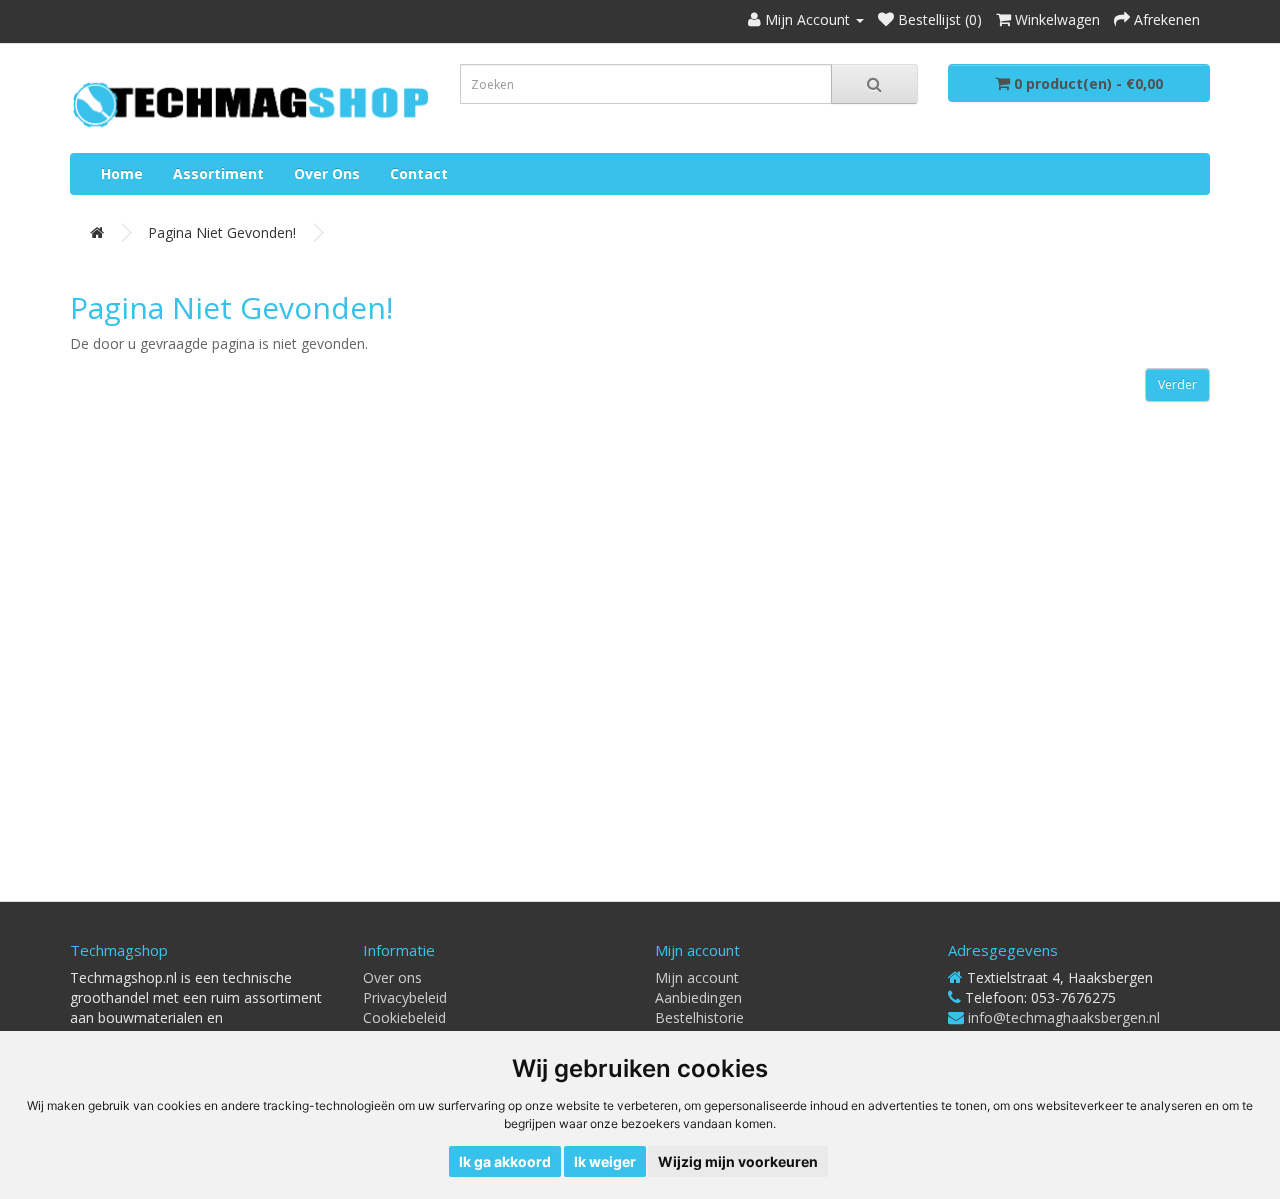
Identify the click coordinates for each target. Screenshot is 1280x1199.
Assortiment (218, 173)
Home (122, 173)
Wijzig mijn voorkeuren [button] (738, 1161)
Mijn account (697, 977)
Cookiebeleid (404, 1017)
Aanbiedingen (698, 997)
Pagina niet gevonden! (222, 232)
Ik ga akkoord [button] (505, 1161)
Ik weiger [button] (605, 1161)
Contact (419, 173)
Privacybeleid (405, 997)
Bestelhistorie (699, 1017)
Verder (1177, 384)
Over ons (327, 173)
